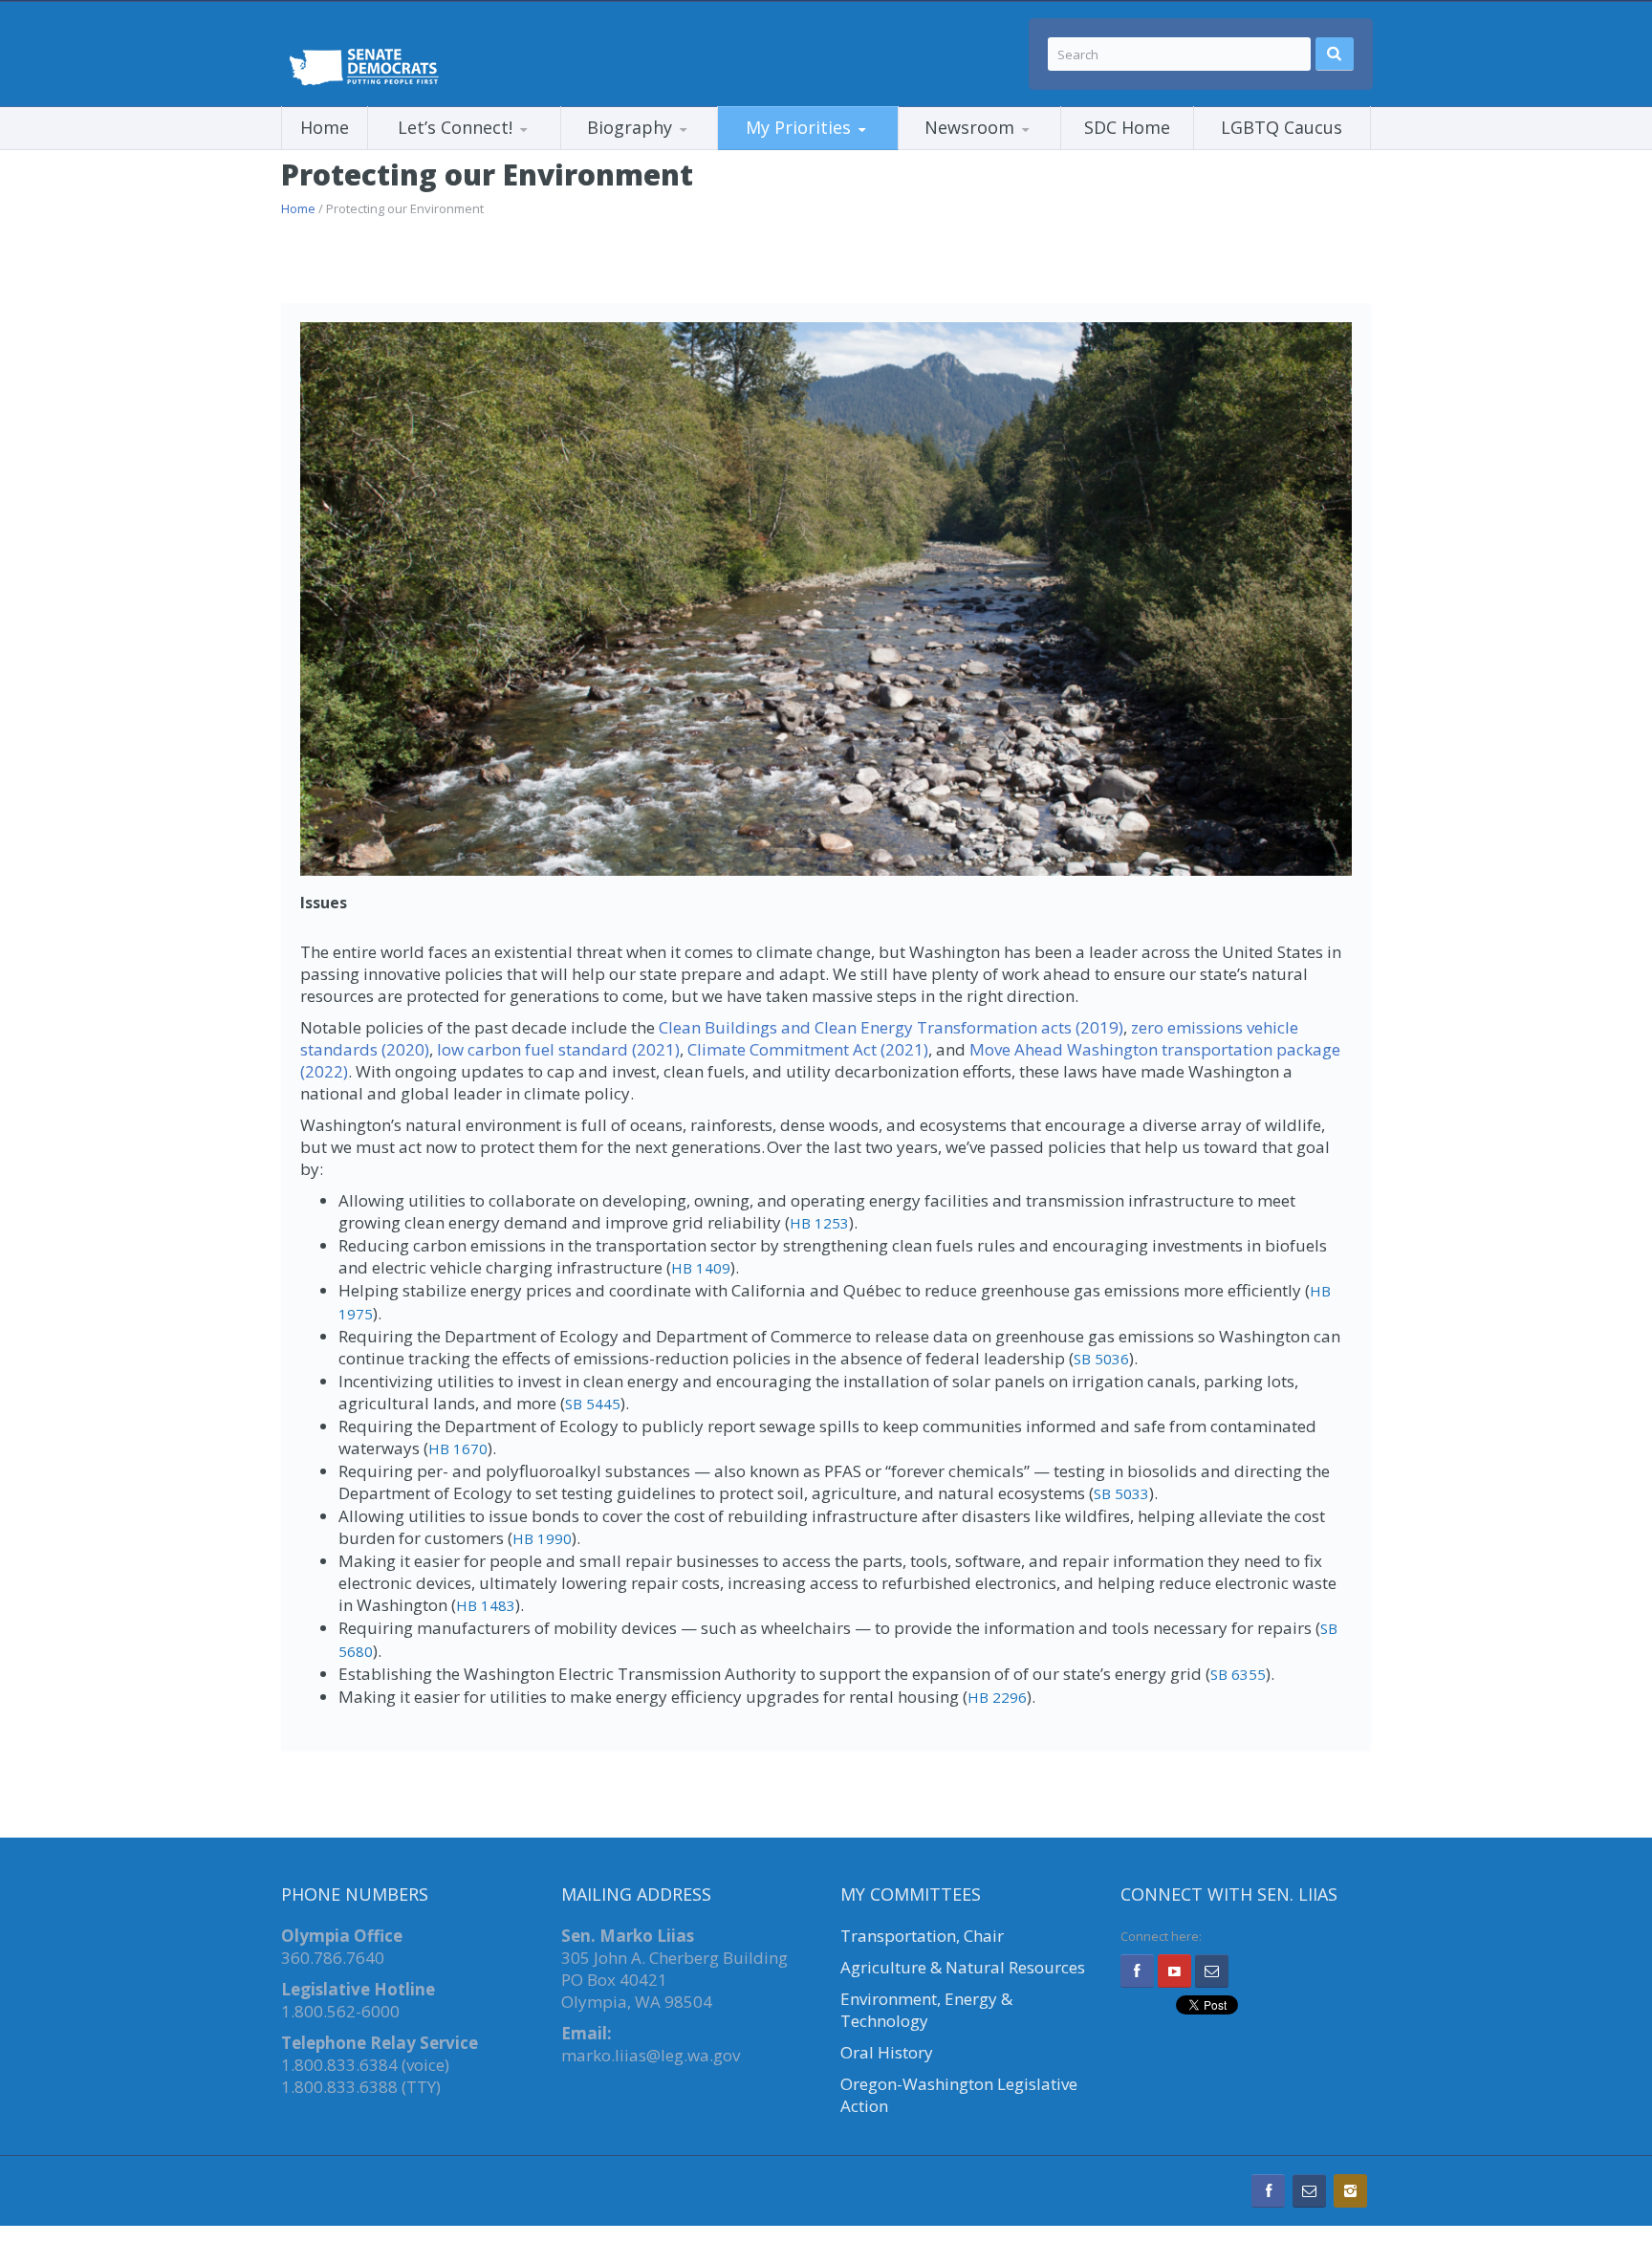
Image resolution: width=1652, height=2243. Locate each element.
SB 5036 (1101, 1359)
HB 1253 (819, 1223)
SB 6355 (1238, 1674)
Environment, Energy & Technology (926, 2010)
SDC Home (1127, 127)
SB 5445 (593, 1404)
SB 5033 (1121, 1493)
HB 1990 (542, 1538)
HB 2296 (997, 1697)
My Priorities (798, 127)
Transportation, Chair (922, 1936)
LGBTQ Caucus (1282, 127)
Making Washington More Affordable (814, 149)
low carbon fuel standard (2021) (558, 1049)
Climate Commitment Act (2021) (808, 1049)
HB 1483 (486, 1605)
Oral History (887, 2052)
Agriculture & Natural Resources (963, 1967)
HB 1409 (701, 1268)
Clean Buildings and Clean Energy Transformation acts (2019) (889, 1027)
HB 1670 (458, 1448)
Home (325, 127)
